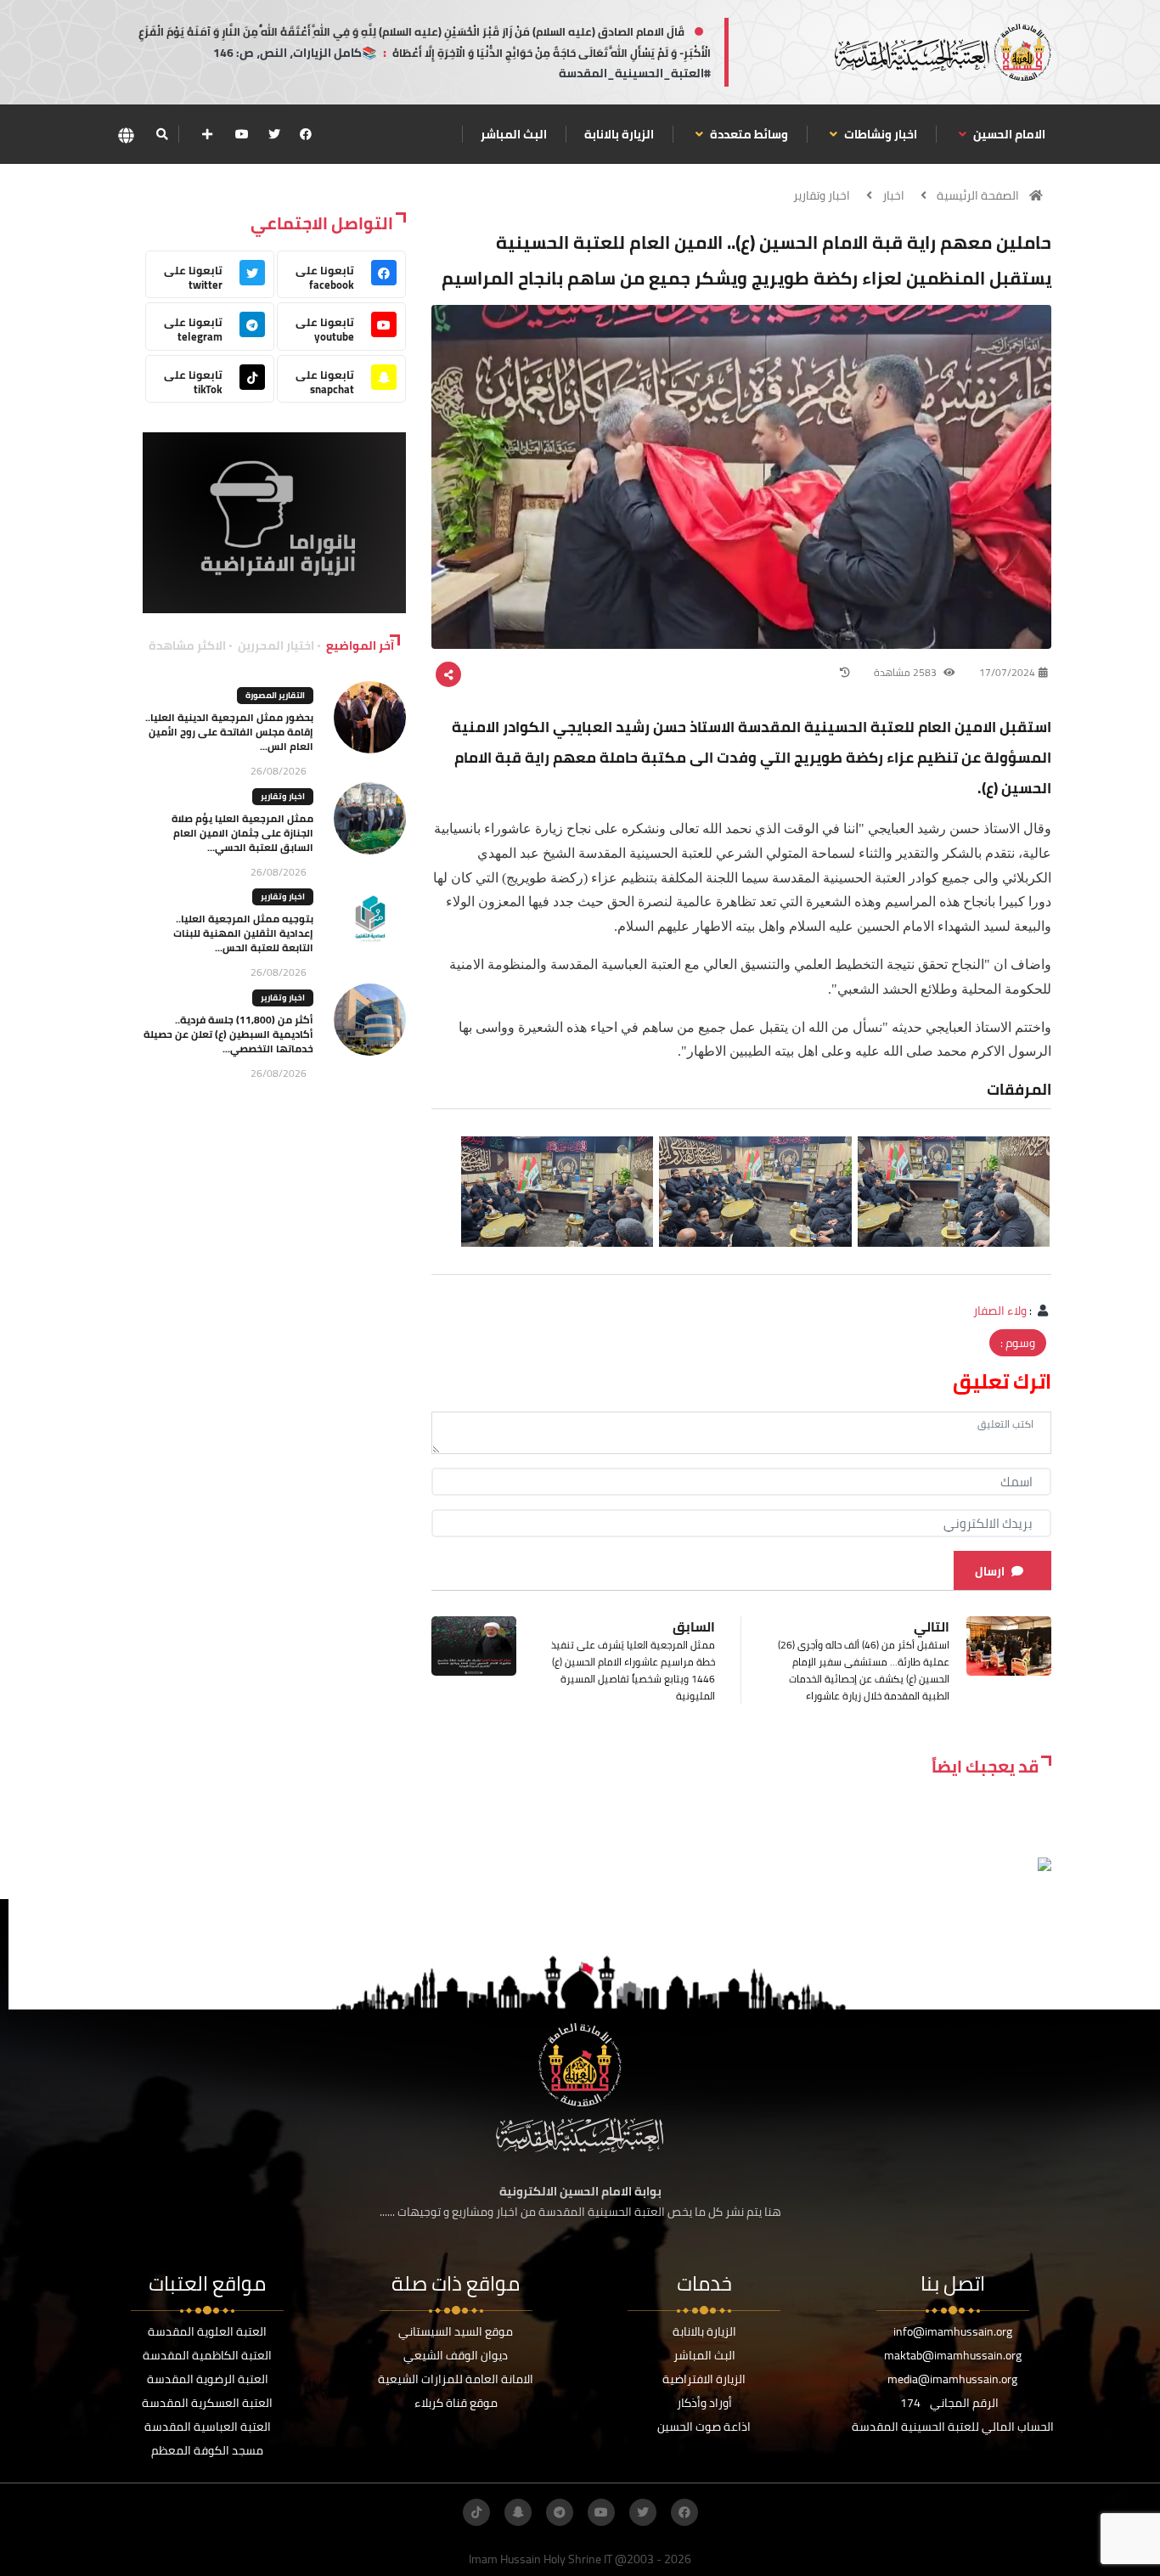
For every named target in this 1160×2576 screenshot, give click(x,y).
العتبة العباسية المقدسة (208, 2427)
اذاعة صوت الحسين (704, 2427)
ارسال (990, 1571)
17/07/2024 (1007, 672)
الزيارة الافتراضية (704, 2379)
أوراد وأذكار (704, 2403)
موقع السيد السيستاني (456, 2331)
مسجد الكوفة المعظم (207, 2450)
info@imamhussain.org (953, 2331)
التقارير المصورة (275, 695)
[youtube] (242, 134)
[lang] (126, 135)
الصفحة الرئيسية (978, 195)
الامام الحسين (1008, 134)
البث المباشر (514, 134)
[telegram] (560, 2512)
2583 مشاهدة (907, 672)
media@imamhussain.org (952, 2379)
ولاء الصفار (1000, 1311)
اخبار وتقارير (822, 195)
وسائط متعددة (748, 134)
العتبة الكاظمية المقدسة (207, 2355)
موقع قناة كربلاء (456, 2403)
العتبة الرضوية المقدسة (208, 2379)
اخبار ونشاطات (879, 134)
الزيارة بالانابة (619, 134)
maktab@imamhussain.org (953, 2355)
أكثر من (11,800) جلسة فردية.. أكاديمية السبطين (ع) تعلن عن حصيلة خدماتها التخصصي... (228, 1034)
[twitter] (274, 134)
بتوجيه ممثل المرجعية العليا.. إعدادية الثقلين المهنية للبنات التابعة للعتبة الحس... (243, 933)
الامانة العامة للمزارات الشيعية (456, 2379)
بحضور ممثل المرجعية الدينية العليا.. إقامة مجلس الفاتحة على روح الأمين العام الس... (229, 732)
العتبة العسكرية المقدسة (207, 2403)
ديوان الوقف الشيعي (456, 2355)
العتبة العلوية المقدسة (207, 2331)
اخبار (893, 195)
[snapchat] (518, 2512)
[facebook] (306, 134)
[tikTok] (476, 2512)
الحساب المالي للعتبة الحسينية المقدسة (953, 2427)
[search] (162, 134)
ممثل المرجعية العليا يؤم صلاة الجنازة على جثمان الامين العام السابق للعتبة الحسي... (242, 833)
